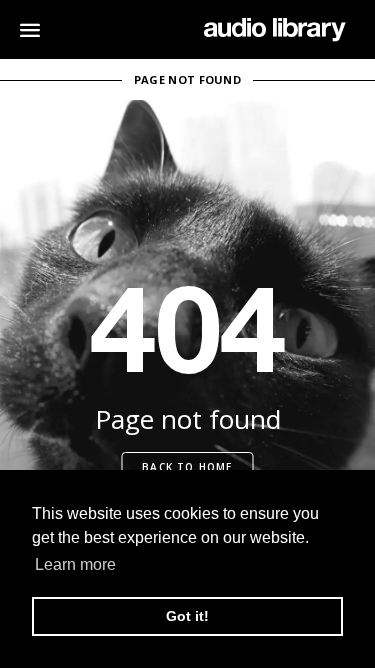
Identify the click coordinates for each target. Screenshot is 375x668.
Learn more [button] (75, 564)
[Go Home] (274, 30)
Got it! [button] (187, 616)
